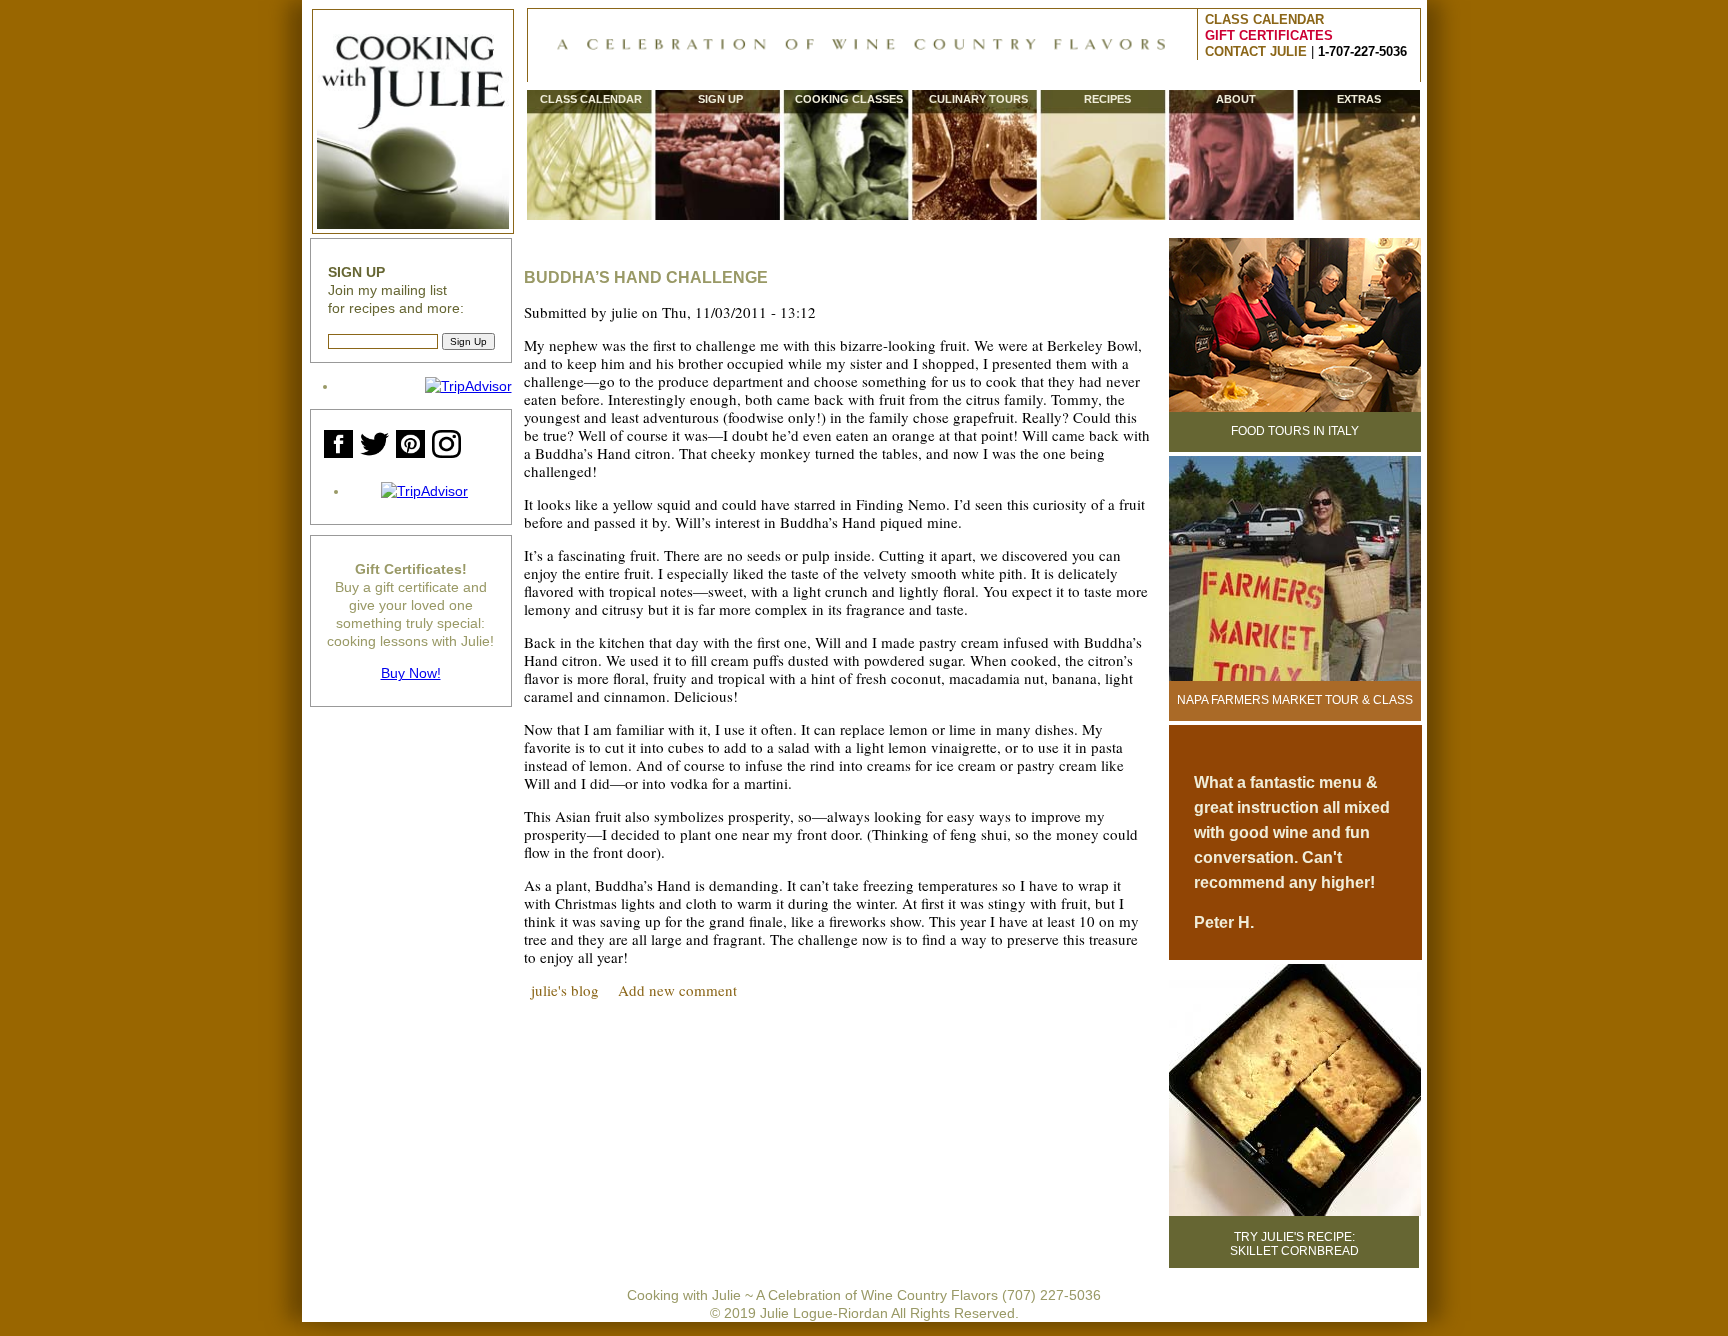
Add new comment (677, 990)
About (1236, 99)
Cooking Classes (849, 99)
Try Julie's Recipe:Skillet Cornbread (1294, 1244)
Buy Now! (411, 673)
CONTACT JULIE (1256, 51)
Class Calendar (591, 99)
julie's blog (565, 990)
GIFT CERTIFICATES (1269, 35)
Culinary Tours (978, 99)
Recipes (1107, 99)
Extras (1359, 99)
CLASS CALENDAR (1264, 19)
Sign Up (720, 99)
